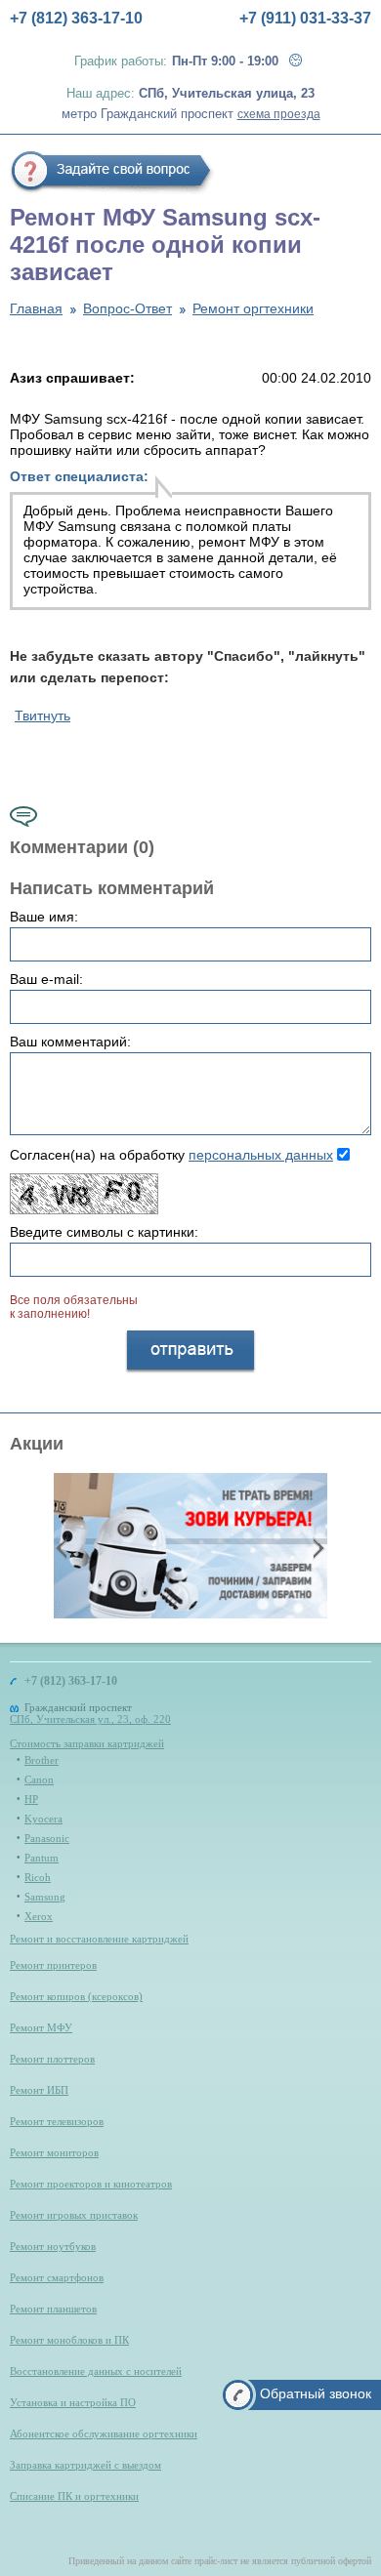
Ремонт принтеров (53, 1965)
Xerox (39, 1916)
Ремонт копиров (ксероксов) (76, 1996)
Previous (63, 1547)
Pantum (42, 1858)
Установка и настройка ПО (73, 2402)
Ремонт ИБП (39, 2090)
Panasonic (47, 1838)
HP (31, 1799)
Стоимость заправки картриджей (87, 1743)
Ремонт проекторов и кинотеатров (91, 2184)
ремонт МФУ (239, 542)
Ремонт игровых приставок (74, 2215)
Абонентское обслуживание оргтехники (104, 2433)
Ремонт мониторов (54, 2152)
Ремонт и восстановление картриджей (99, 1939)
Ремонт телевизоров (57, 2121)
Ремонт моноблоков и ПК (69, 2340)
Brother (42, 1760)
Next (317, 1547)
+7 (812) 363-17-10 (76, 18)
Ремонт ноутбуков (53, 2246)
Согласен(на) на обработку (171, 1155)
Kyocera (43, 1819)
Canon (39, 1779)
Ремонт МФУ (41, 2027)
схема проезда (279, 114)
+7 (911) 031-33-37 (305, 18)
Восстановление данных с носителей (96, 2371)
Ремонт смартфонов (57, 2277)
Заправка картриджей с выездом (85, 2465)
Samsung (45, 1897)
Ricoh (38, 1877)
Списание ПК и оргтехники (74, 2496)
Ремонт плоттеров (52, 2059)
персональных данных (261, 1155)
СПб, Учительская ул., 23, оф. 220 (90, 1719)
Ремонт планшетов (53, 2309)
